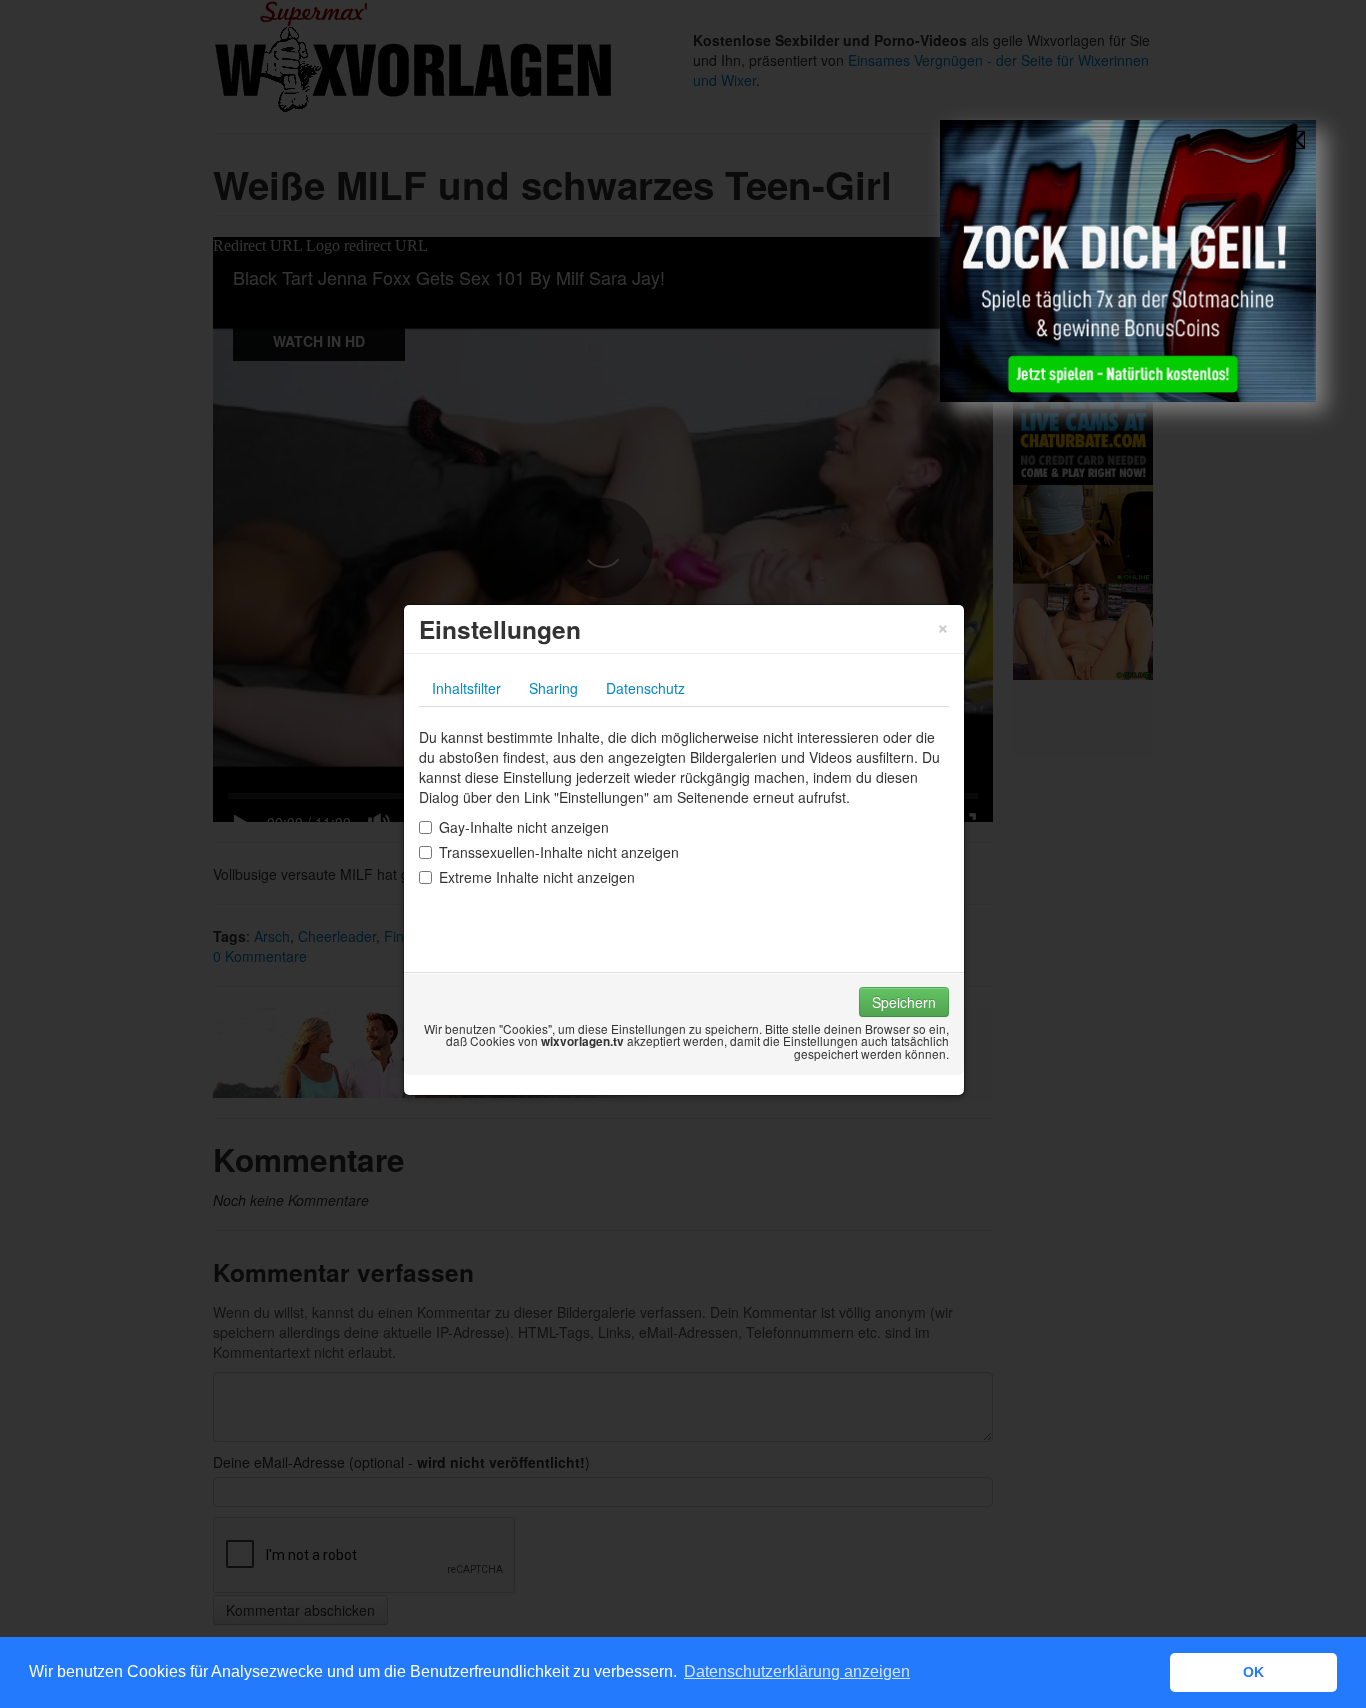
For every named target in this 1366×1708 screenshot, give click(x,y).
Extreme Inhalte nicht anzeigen (537, 877)
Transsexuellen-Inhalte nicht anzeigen (559, 852)
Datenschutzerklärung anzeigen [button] (797, 1671)
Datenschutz (645, 688)
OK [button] (1253, 1672)
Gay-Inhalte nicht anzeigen (524, 827)
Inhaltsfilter (466, 688)
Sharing (553, 688)
